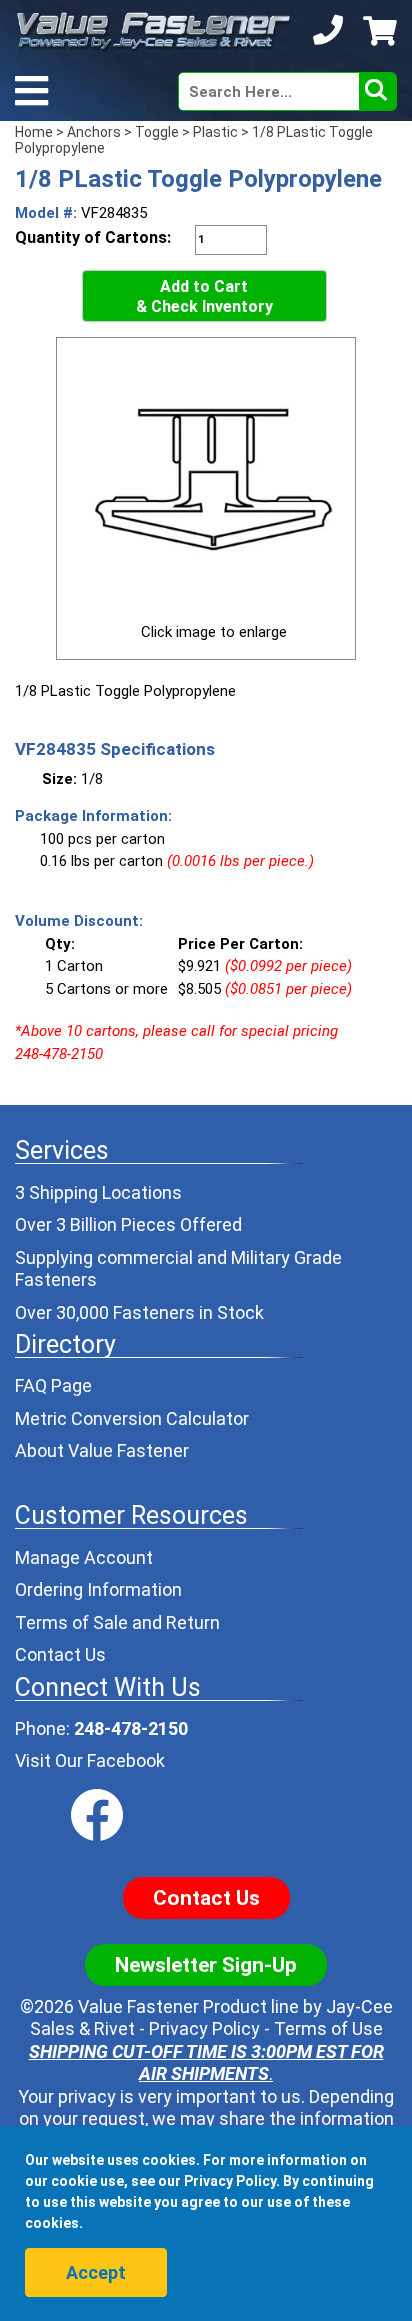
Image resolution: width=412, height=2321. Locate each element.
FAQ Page (53, 1385)
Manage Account (84, 1557)
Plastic (215, 132)
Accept (96, 2272)
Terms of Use (328, 2028)
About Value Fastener (102, 1450)
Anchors (94, 132)
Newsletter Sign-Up (206, 1965)
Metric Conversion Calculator (132, 1418)
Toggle (157, 132)
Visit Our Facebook (90, 1760)
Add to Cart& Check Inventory (204, 296)
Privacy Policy (204, 2028)
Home (34, 132)
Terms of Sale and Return (117, 1622)
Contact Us (60, 1654)
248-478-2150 (131, 1728)
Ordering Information (98, 1589)
